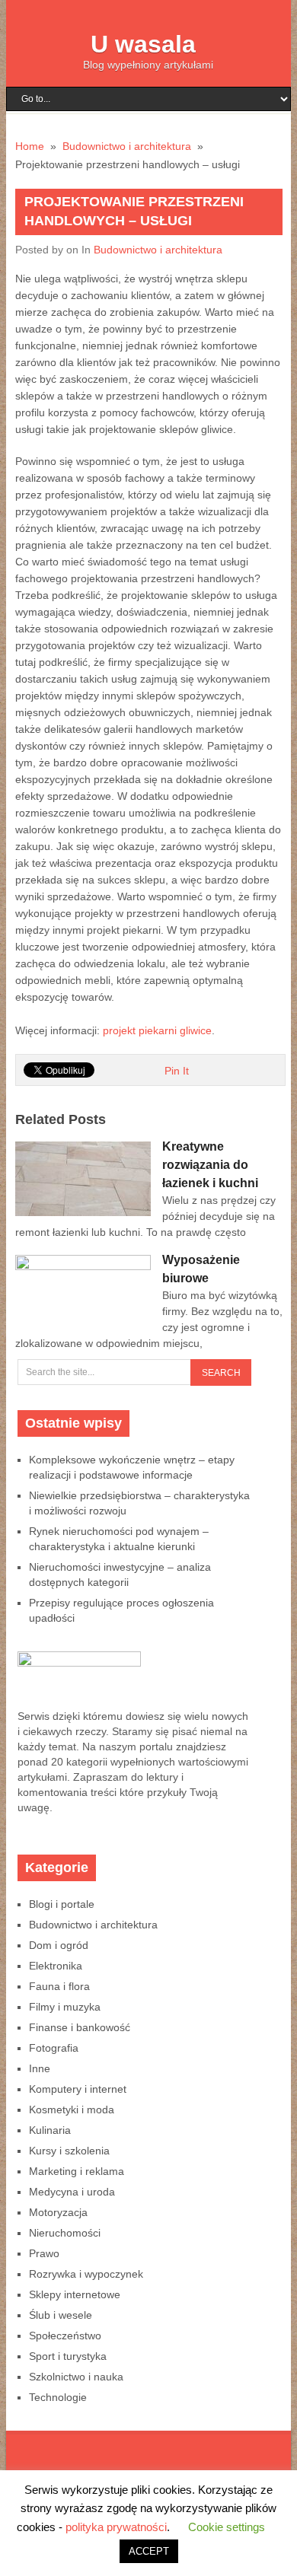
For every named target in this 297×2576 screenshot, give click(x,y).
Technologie (58, 2397)
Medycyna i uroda (72, 2192)
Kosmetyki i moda (72, 2110)
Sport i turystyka (68, 2356)
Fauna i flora (59, 1986)
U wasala (143, 44)
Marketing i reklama (77, 2171)
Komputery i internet (78, 2089)
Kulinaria (50, 2130)
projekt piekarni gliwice (157, 1030)
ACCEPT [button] (149, 2551)
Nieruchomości (65, 2233)
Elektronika (56, 1966)
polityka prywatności (116, 2527)
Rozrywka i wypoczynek (86, 2274)
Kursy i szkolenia (69, 2151)
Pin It (177, 1071)
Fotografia (54, 2048)
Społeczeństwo (65, 2336)
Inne (40, 2068)
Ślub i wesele (61, 2315)
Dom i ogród (59, 1945)
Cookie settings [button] (227, 2527)
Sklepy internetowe (75, 2294)
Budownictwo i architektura (158, 250)
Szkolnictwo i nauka (76, 2377)
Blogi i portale (62, 1904)
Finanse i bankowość (80, 2027)
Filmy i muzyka (65, 2007)
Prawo (44, 2253)
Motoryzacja (58, 2212)
